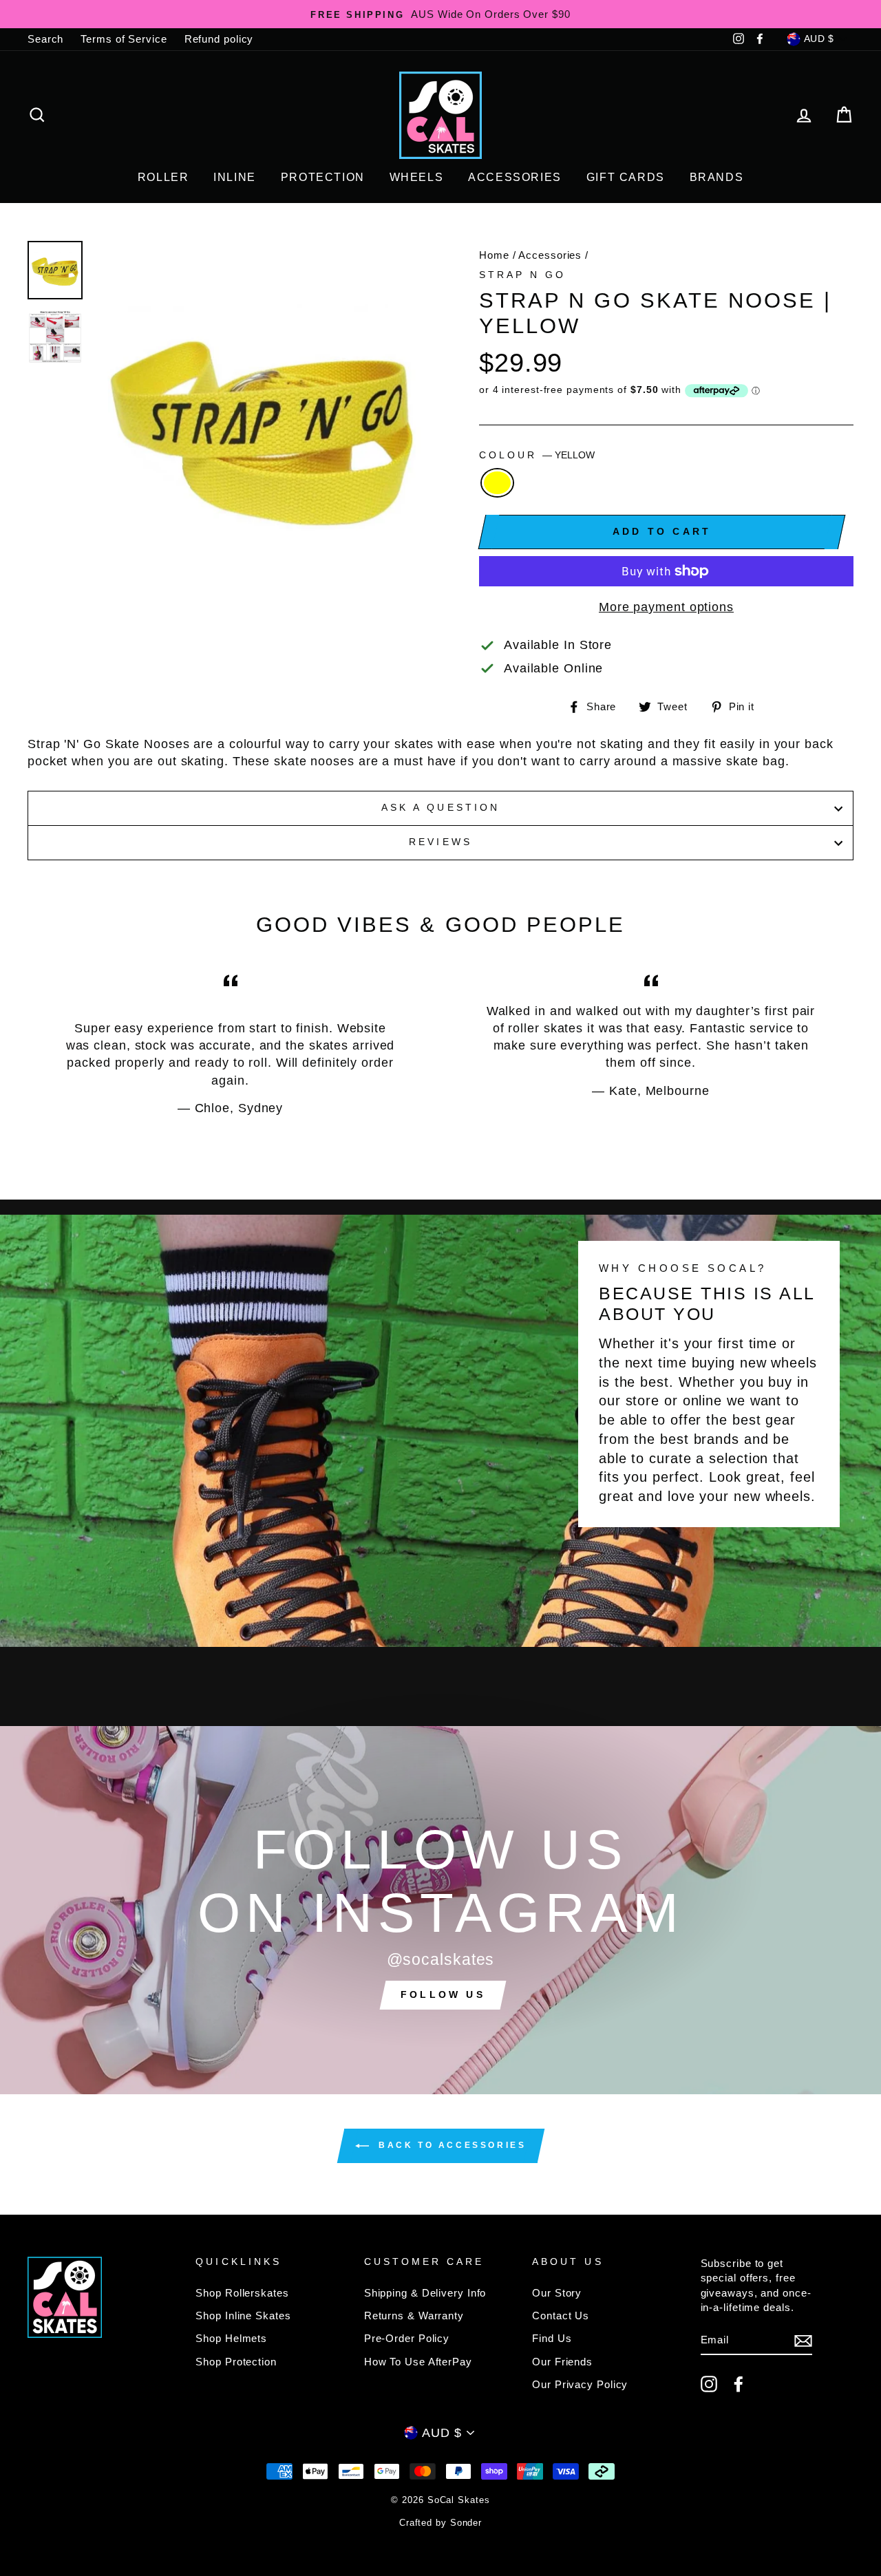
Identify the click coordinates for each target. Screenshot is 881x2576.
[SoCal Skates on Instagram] (709, 2384)
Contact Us (561, 2316)
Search (45, 39)
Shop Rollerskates (242, 2293)
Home (494, 255)
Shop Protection (236, 2362)
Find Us (552, 2338)
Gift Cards (626, 177)
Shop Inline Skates (243, 2316)
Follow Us (443, 1994)
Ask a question (440, 808)
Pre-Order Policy (407, 2338)
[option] (440, 14)
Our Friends (562, 2362)
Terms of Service (124, 39)
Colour (537, 455)
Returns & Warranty (414, 2316)
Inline (235, 177)
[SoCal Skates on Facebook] (739, 2384)
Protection (323, 177)
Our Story (557, 2293)
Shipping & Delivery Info (425, 2293)
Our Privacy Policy (580, 2384)
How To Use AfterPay (418, 2362)
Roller (163, 177)
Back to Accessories (450, 2145)
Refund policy (219, 39)
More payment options (666, 607)
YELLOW (497, 483)
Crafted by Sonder (440, 2523)
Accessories (515, 177)
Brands (717, 177)
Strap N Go (523, 275)
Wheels (417, 177)
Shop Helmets (231, 2338)
